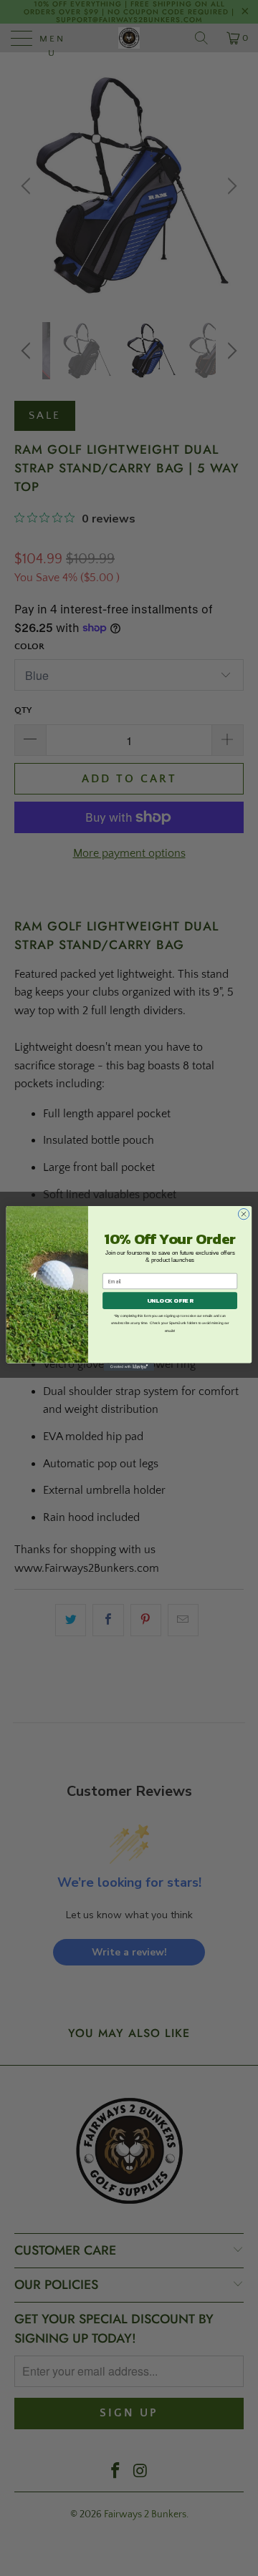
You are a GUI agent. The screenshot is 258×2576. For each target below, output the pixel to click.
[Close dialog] (243, 1214)
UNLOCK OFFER (170, 1300)
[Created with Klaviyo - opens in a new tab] (129, 1367)
